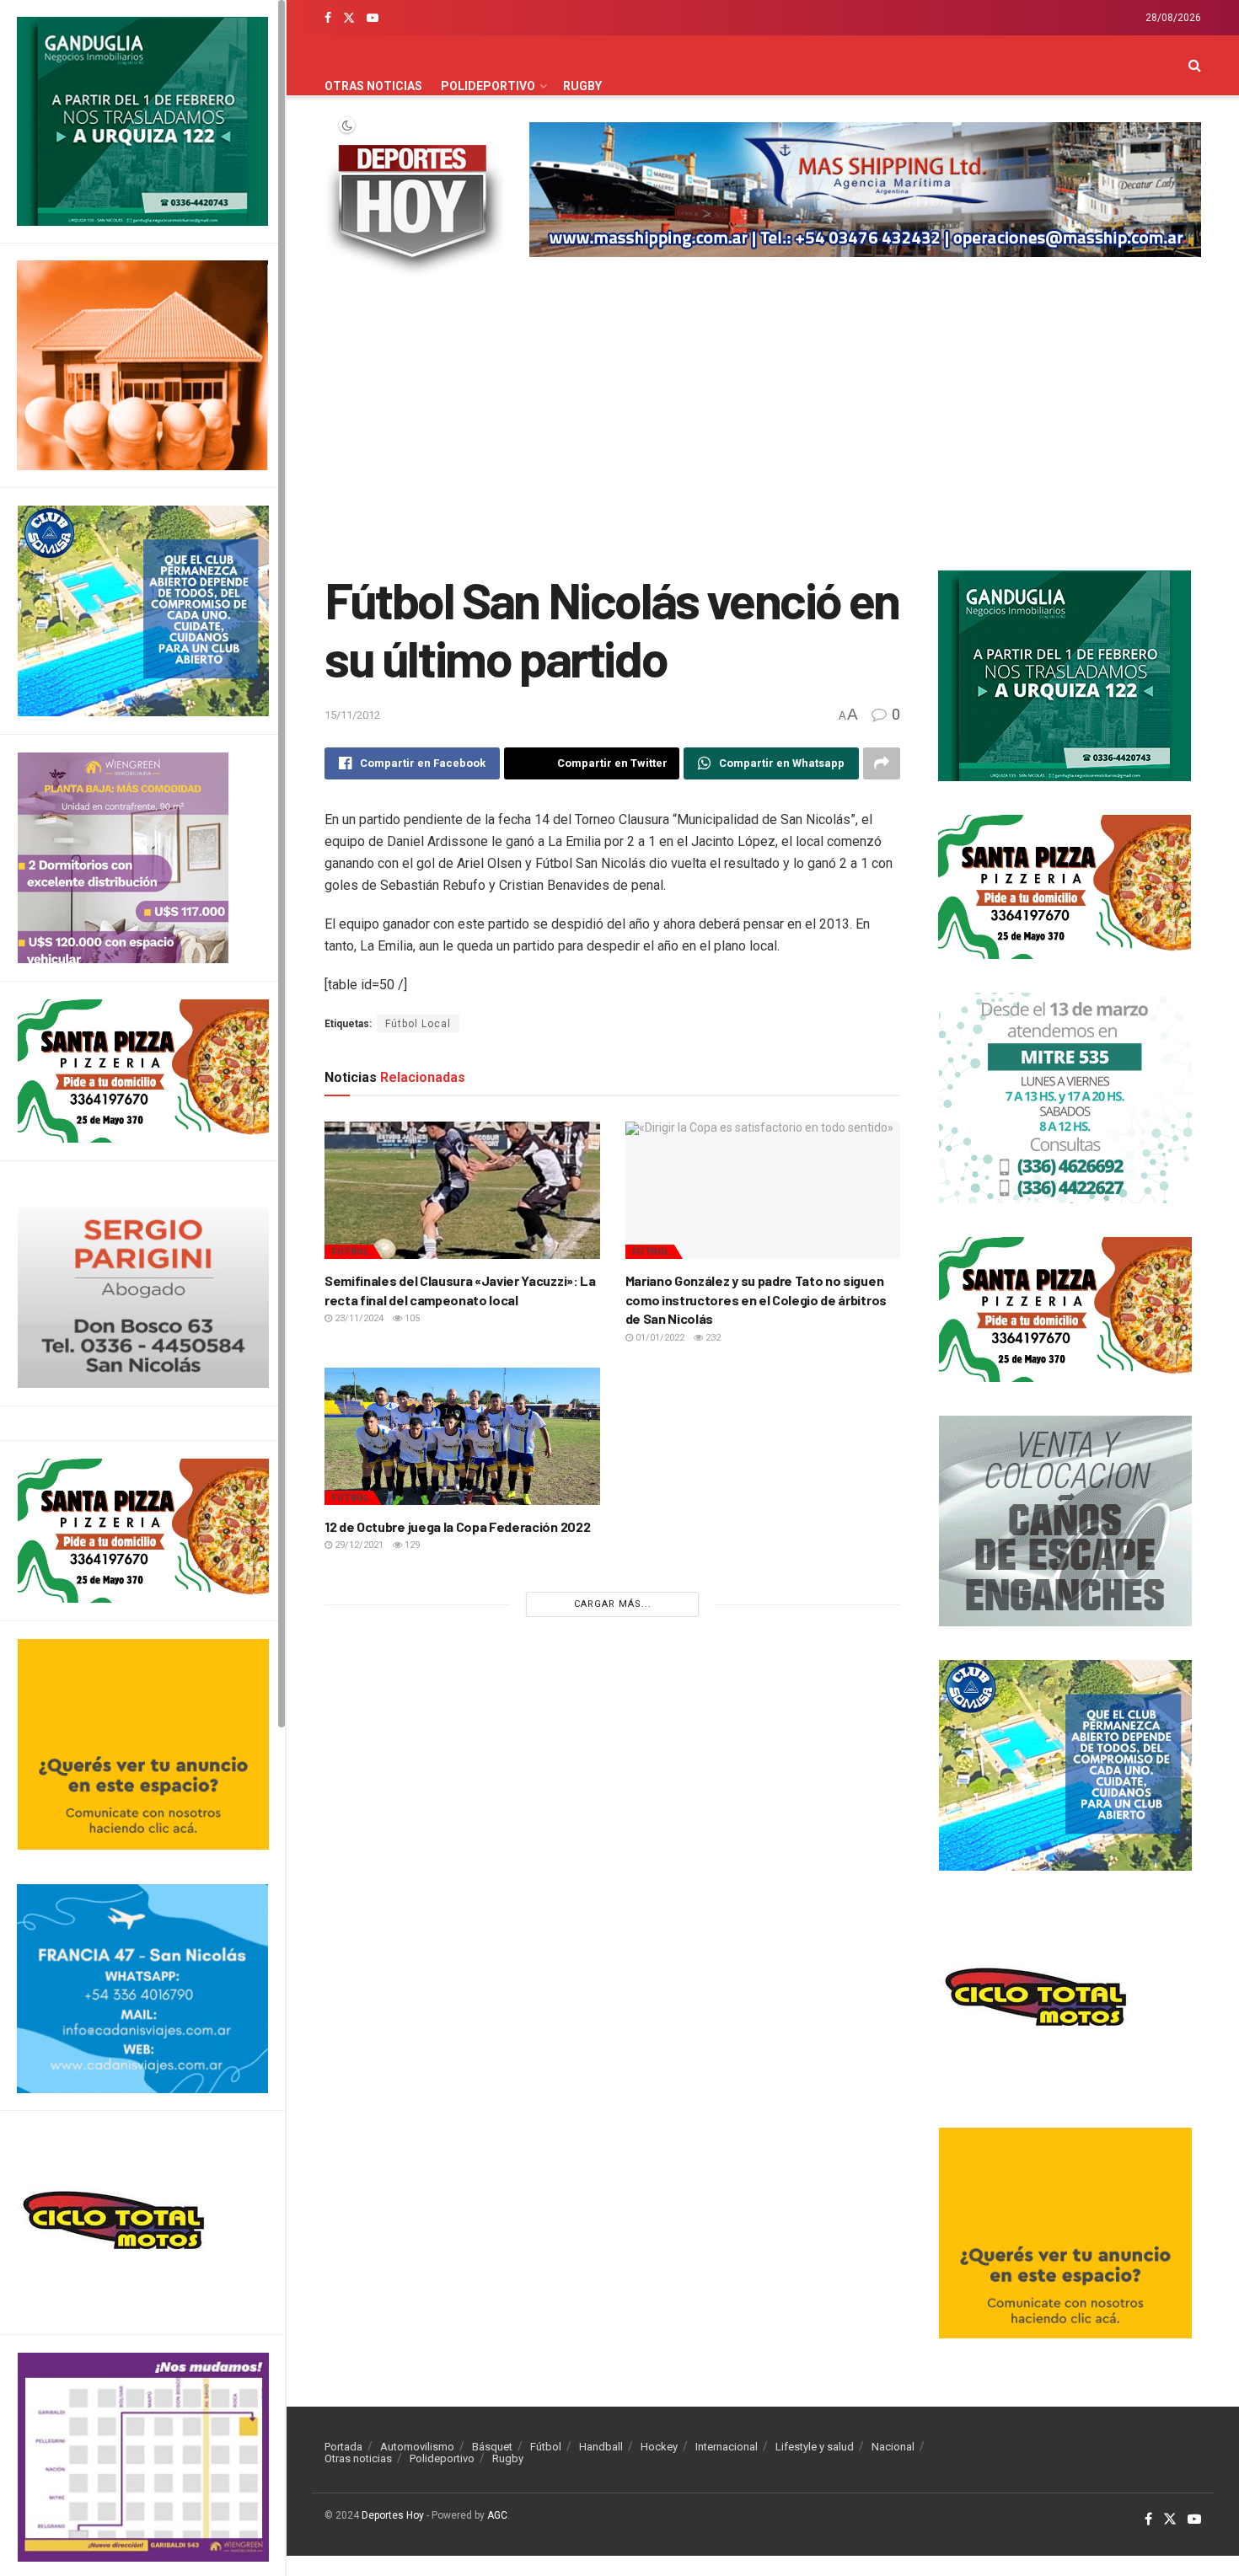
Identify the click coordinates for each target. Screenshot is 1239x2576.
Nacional (893, 2447)
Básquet (492, 2447)
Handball (601, 2447)
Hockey (659, 2447)
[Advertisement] (763, 427)
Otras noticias (373, 86)
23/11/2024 (358, 1318)
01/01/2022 (659, 1338)
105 (411, 1318)
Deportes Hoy (393, 2515)
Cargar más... (613, 1604)
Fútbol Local (418, 1024)
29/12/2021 (358, 1545)
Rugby (582, 86)
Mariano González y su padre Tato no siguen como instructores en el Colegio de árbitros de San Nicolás (756, 1299)
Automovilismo (417, 2447)
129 (411, 1545)
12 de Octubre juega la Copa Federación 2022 (457, 1526)
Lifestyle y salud (815, 2447)
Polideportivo (488, 86)
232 (712, 1338)
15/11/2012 (352, 715)
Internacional (727, 2447)
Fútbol (350, 1252)
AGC (497, 2515)
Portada (343, 2447)
